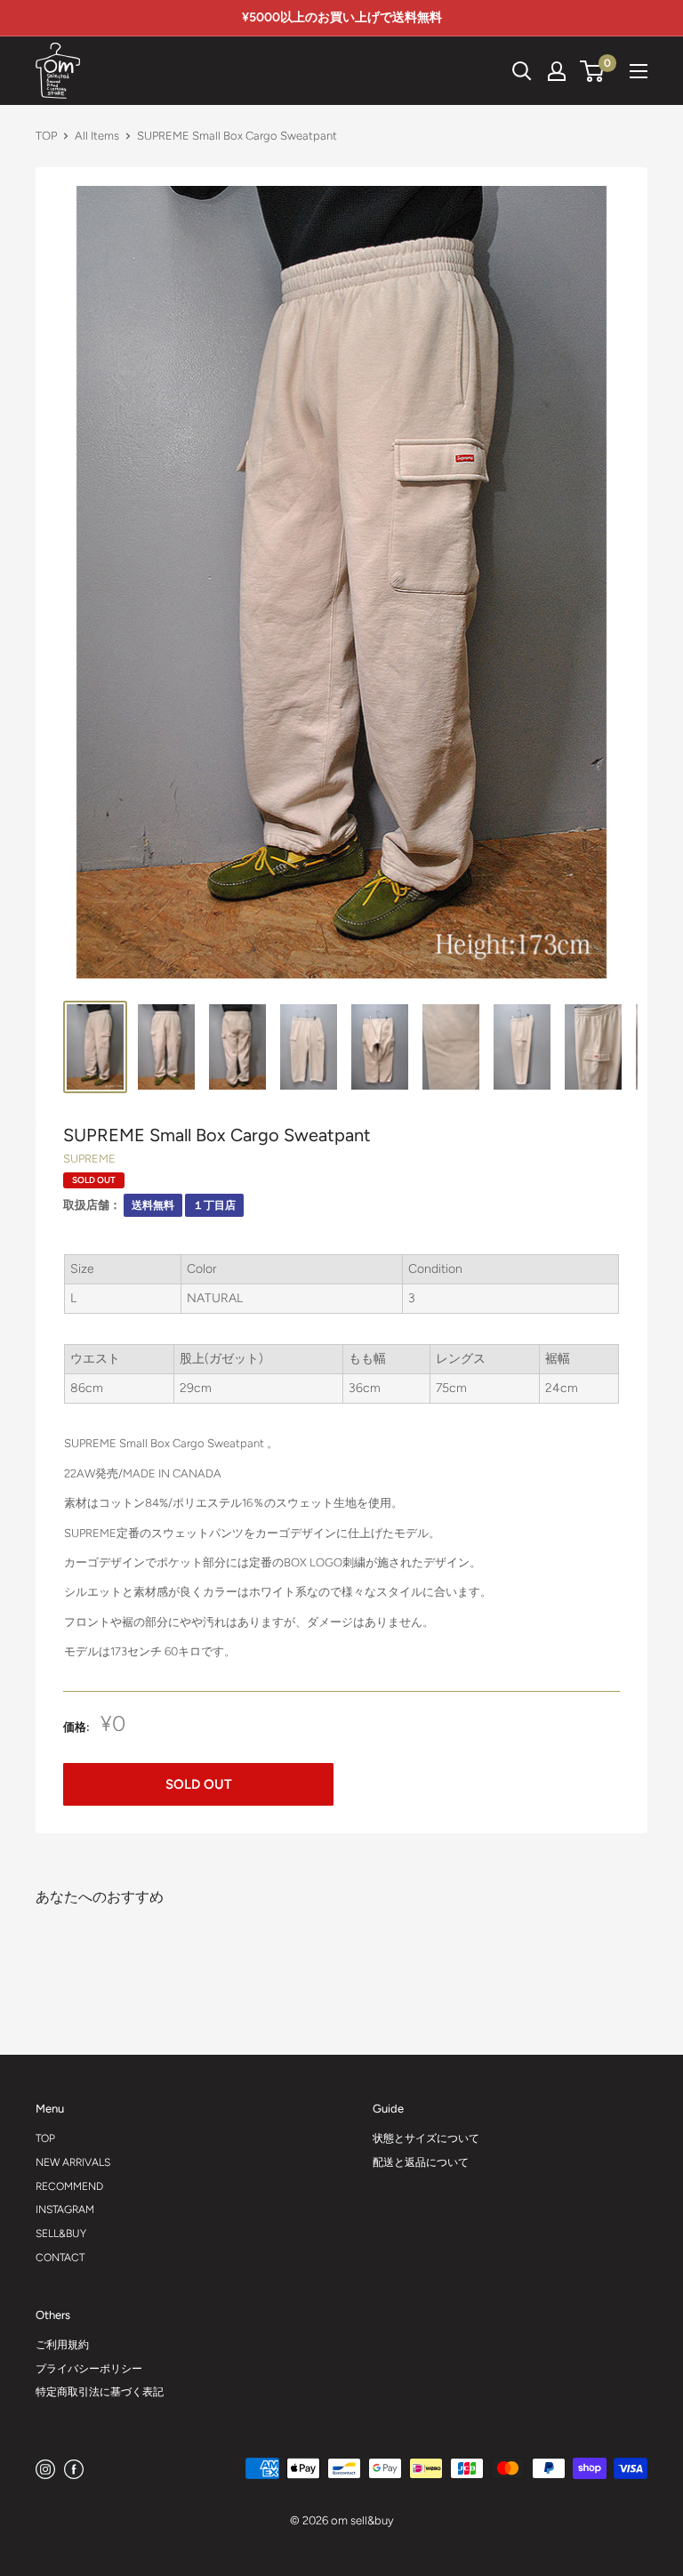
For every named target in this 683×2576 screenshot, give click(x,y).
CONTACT (60, 2258)
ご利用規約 (62, 2345)
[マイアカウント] (557, 71)
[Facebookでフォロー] (74, 2468)
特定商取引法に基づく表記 (100, 2392)
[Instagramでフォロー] (45, 2468)
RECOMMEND (69, 2186)
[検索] (457, 71)
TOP (46, 136)
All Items (97, 136)
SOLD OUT (199, 1784)
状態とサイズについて (426, 2138)
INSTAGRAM (65, 2210)
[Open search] (522, 71)
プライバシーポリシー (89, 2369)
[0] (593, 71)
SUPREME (89, 1159)
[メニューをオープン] (639, 71)
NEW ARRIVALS (73, 2162)
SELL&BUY (61, 2234)
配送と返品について (421, 2162)
